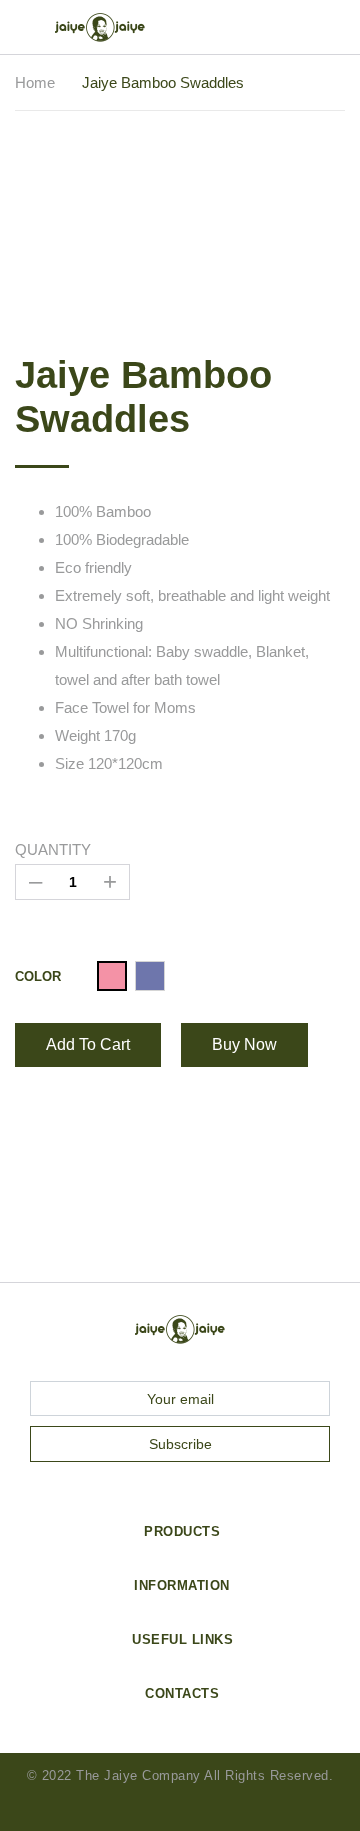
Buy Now (244, 1044)
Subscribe (180, 1444)
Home (35, 82)
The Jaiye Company (138, 1775)
